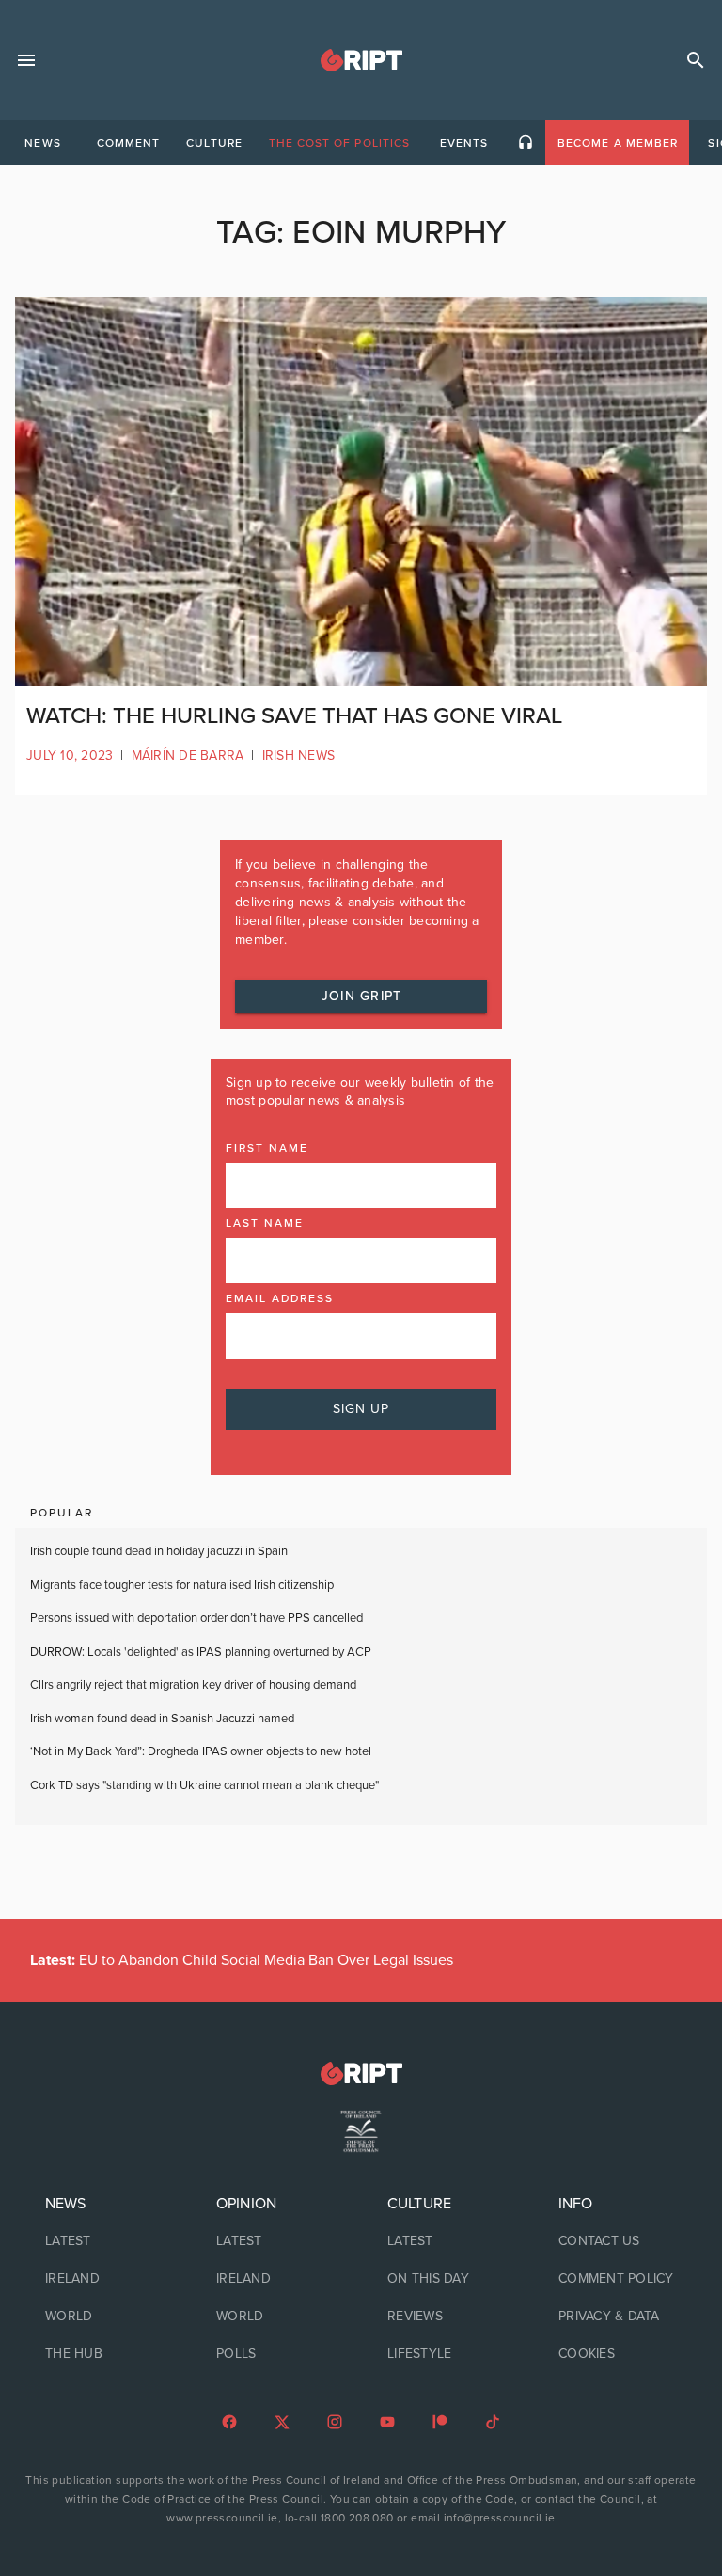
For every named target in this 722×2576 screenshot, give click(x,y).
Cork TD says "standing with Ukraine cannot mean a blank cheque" (204, 1785)
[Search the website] (696, 60)
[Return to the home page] (361, 2073)
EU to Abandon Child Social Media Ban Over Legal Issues (242, 1960)
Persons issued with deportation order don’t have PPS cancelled (196, 1618)
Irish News (299, 755)
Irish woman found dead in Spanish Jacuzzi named (162, 1719)
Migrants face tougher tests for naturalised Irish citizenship (182, 1585)
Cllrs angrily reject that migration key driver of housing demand (193, 1685)
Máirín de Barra (188, 755)
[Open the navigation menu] (26, 60)
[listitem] (104, 2241)
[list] (104, 2279)
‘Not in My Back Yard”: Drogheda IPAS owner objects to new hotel (202, 1751)
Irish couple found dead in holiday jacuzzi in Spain (159, 1551)
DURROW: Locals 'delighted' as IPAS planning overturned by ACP (201, 1652)
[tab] (42, 143)
